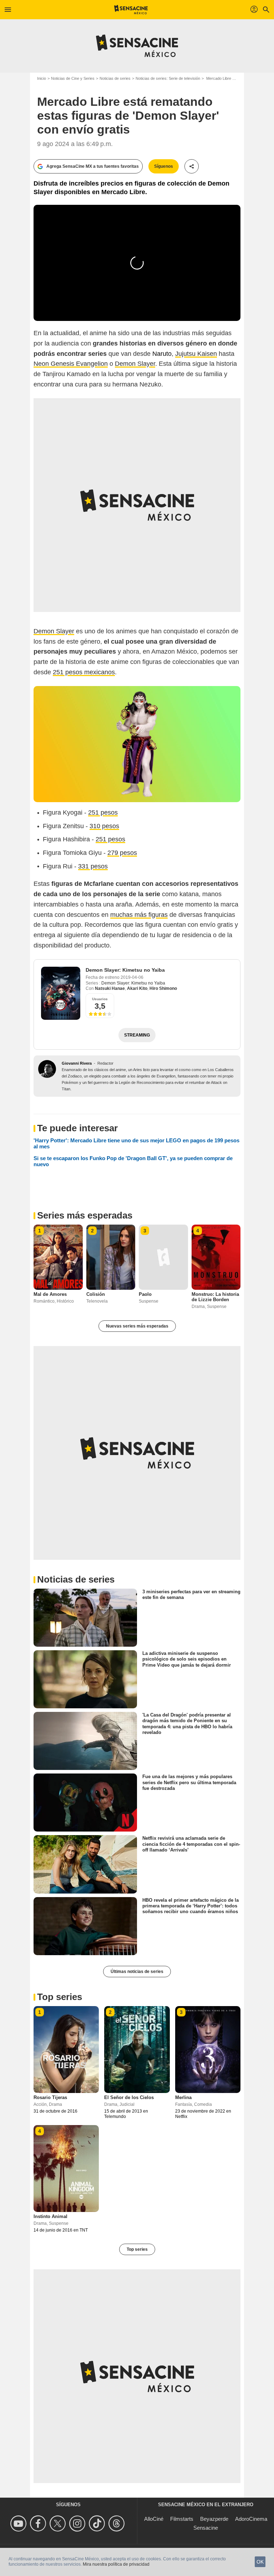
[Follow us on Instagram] (78, 2523)
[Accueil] (131, 10)
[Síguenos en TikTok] (98, 2523)
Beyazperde (214, 2519)
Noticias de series (115, 78)
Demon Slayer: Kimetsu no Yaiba (125, 970)
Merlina (183, 2097)
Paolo (145, 1294)
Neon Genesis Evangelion (71, 364)
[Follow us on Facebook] (39, 2523)
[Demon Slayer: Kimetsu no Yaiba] (61, 993)
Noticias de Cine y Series (73, 78)
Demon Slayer (135, 364)
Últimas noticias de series (137, 1972)
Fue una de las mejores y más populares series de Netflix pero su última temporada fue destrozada (189, 1782)
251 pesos (103, 812)
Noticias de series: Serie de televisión (168, 78)
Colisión (96, 1294)
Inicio (42, 78)
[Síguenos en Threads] (118, 2523)
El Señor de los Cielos (129, 2097)
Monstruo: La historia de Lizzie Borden (215, 1297)
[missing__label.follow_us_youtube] (19, 2523)
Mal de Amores (50, 1294)
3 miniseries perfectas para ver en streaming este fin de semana (191, 1595)
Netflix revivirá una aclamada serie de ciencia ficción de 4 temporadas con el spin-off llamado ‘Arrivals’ (191, 1844)
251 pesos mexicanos (84, 672)
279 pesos (122, 853)
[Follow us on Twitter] (59, 2523)
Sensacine (206, 2528)
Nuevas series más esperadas (137, 1326)
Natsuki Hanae (110, 988)
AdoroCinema (251, 2519)
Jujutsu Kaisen (196, 354)
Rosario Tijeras (50, 2097)
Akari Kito (137, 988)
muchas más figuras (139, 915)
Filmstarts (182, 2519)
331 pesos (93, 866)
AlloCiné (154, 2519)
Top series (137, 2249)
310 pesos (104, 826)
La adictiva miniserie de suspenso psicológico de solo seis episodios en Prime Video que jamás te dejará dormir (187, 1659)
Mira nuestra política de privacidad (116, 2564)
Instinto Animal (50, 2216)
